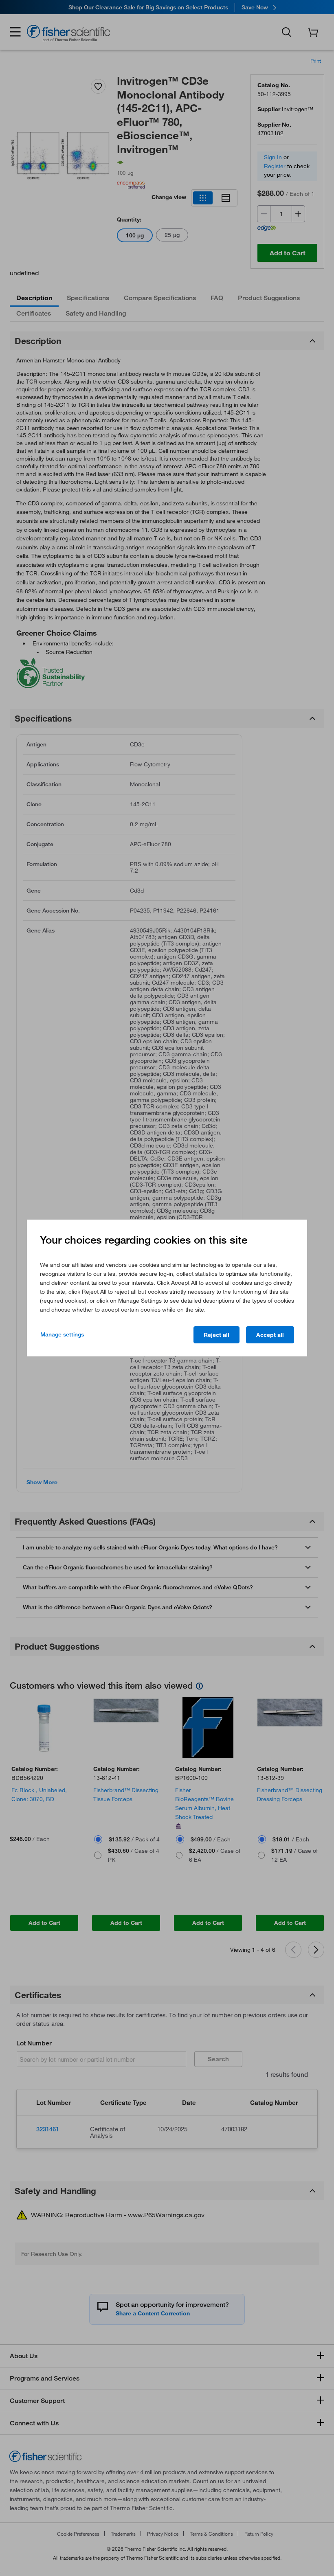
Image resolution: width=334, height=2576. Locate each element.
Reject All (216, 1335)
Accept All (270, 1335)
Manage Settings (62, 1334)
